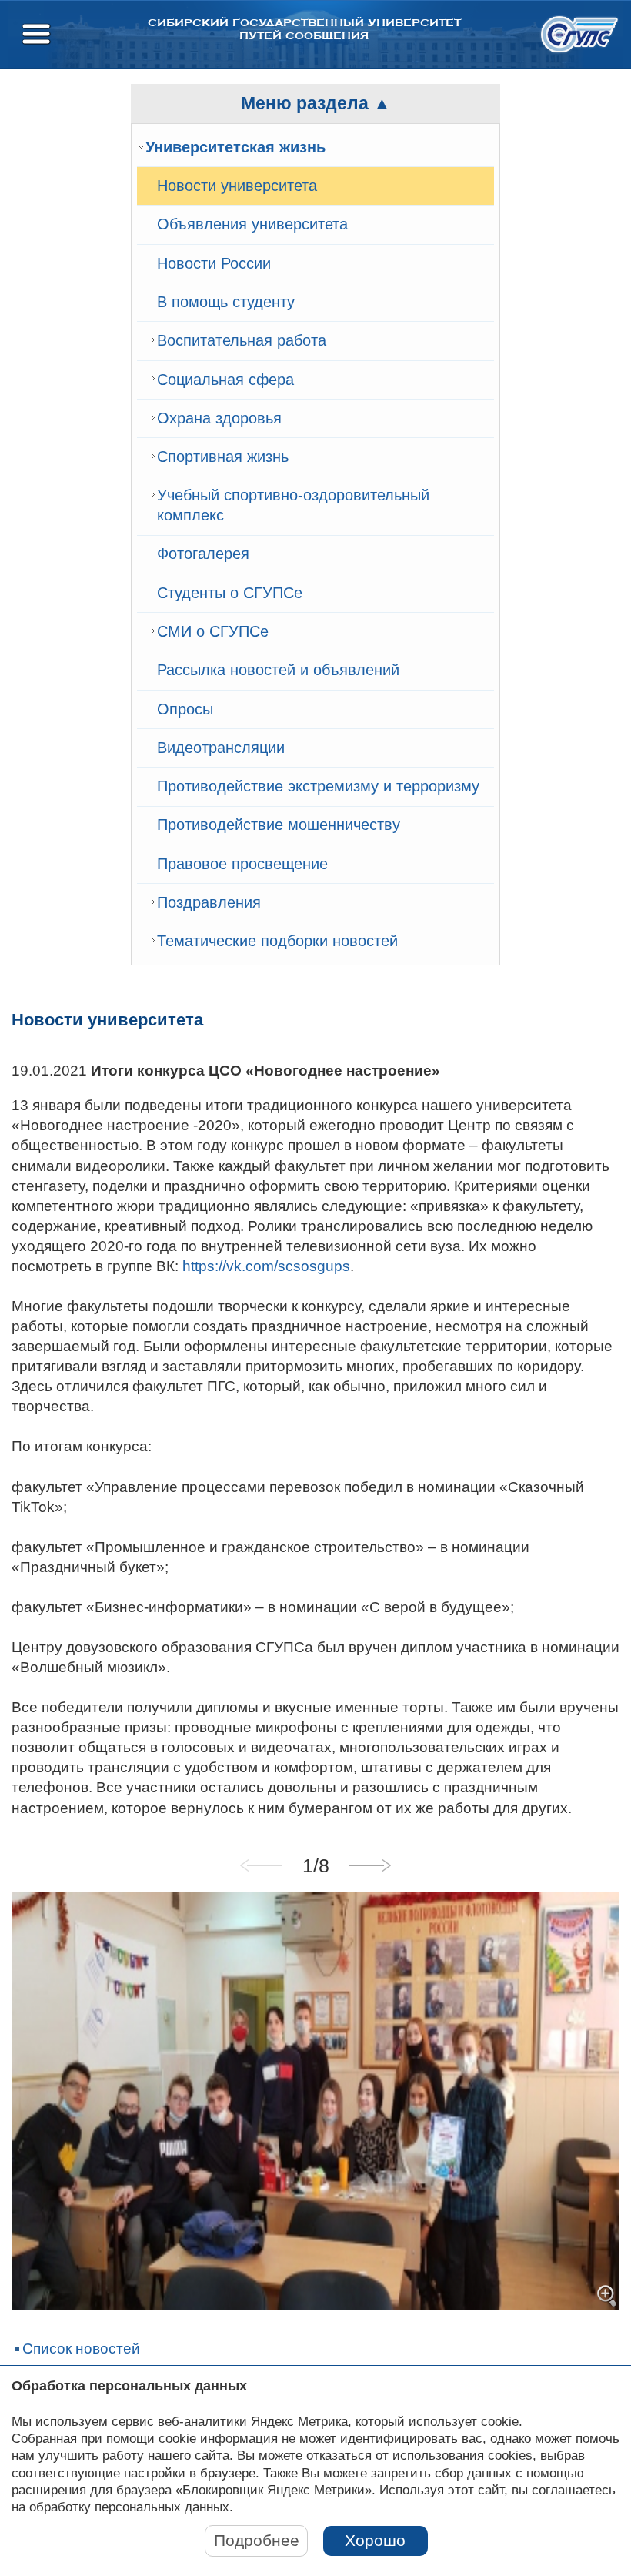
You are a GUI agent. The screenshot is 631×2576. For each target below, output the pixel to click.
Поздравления (209, 902)
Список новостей (81, 2349)
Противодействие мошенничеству (279, 825)
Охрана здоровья (219, 418)
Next (369, 1865)
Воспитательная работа (242, 340)
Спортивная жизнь (223, 457)
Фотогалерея (203, 554)
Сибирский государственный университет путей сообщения (304, 29)
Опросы (185, 709)
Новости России (214, 263)
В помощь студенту (226, 302)
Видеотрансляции (221, 748)
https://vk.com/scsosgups (266, 1266)
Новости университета (237, 186)
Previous (262, 1865)
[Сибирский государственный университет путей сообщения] (579, 34)
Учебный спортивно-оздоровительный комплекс (293, 505)
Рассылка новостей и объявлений (278, 670)
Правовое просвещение (242, 864)
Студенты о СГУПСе (230, 593)
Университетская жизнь (235, 147)
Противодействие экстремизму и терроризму (318, 786)
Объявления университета (252, 224)
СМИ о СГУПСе (213, 631)
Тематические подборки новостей (277, 941)
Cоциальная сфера (225, 380)
